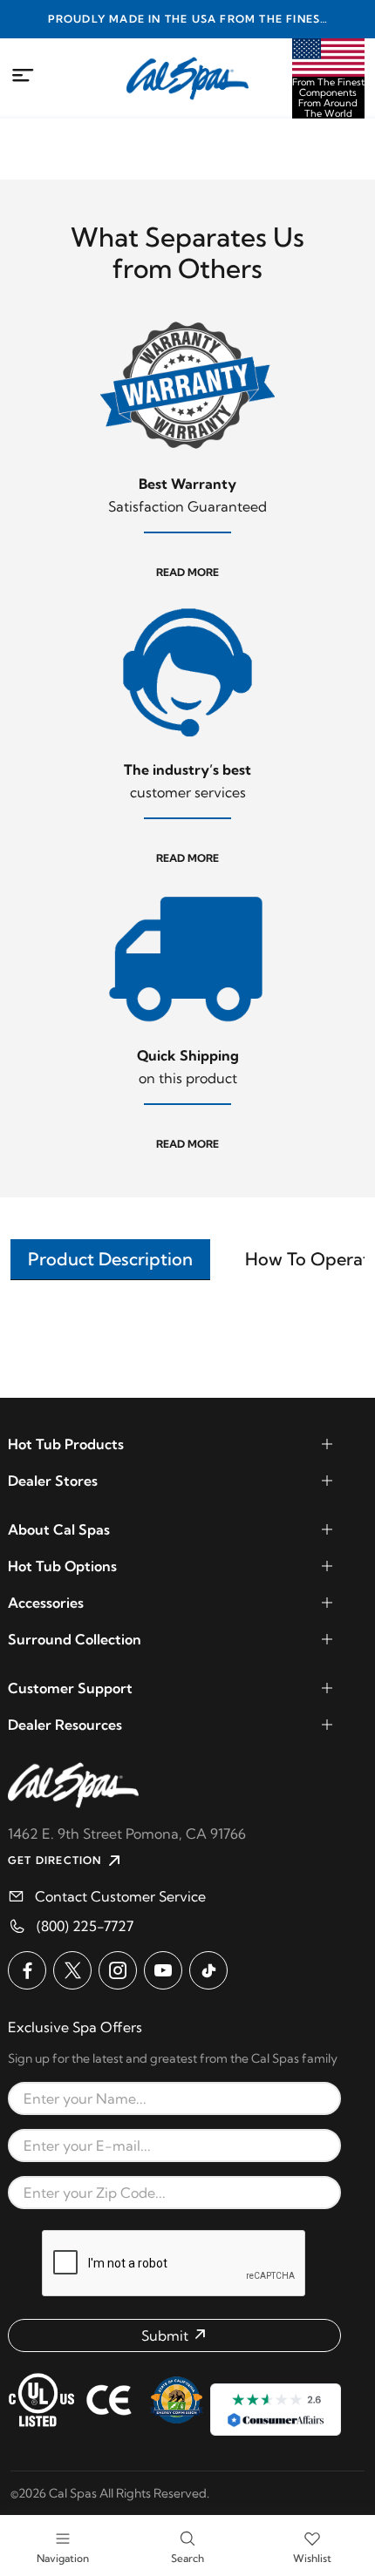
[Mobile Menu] (24, 76)
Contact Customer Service (120, 1896)
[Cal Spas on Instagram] (118, 1970)
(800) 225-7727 (85, 1926)
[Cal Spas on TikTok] (208, 1970)
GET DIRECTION (55, 1860)
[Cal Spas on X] (72, 1970)
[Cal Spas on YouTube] (163, 1970)
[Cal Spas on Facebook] (27, 1970)
